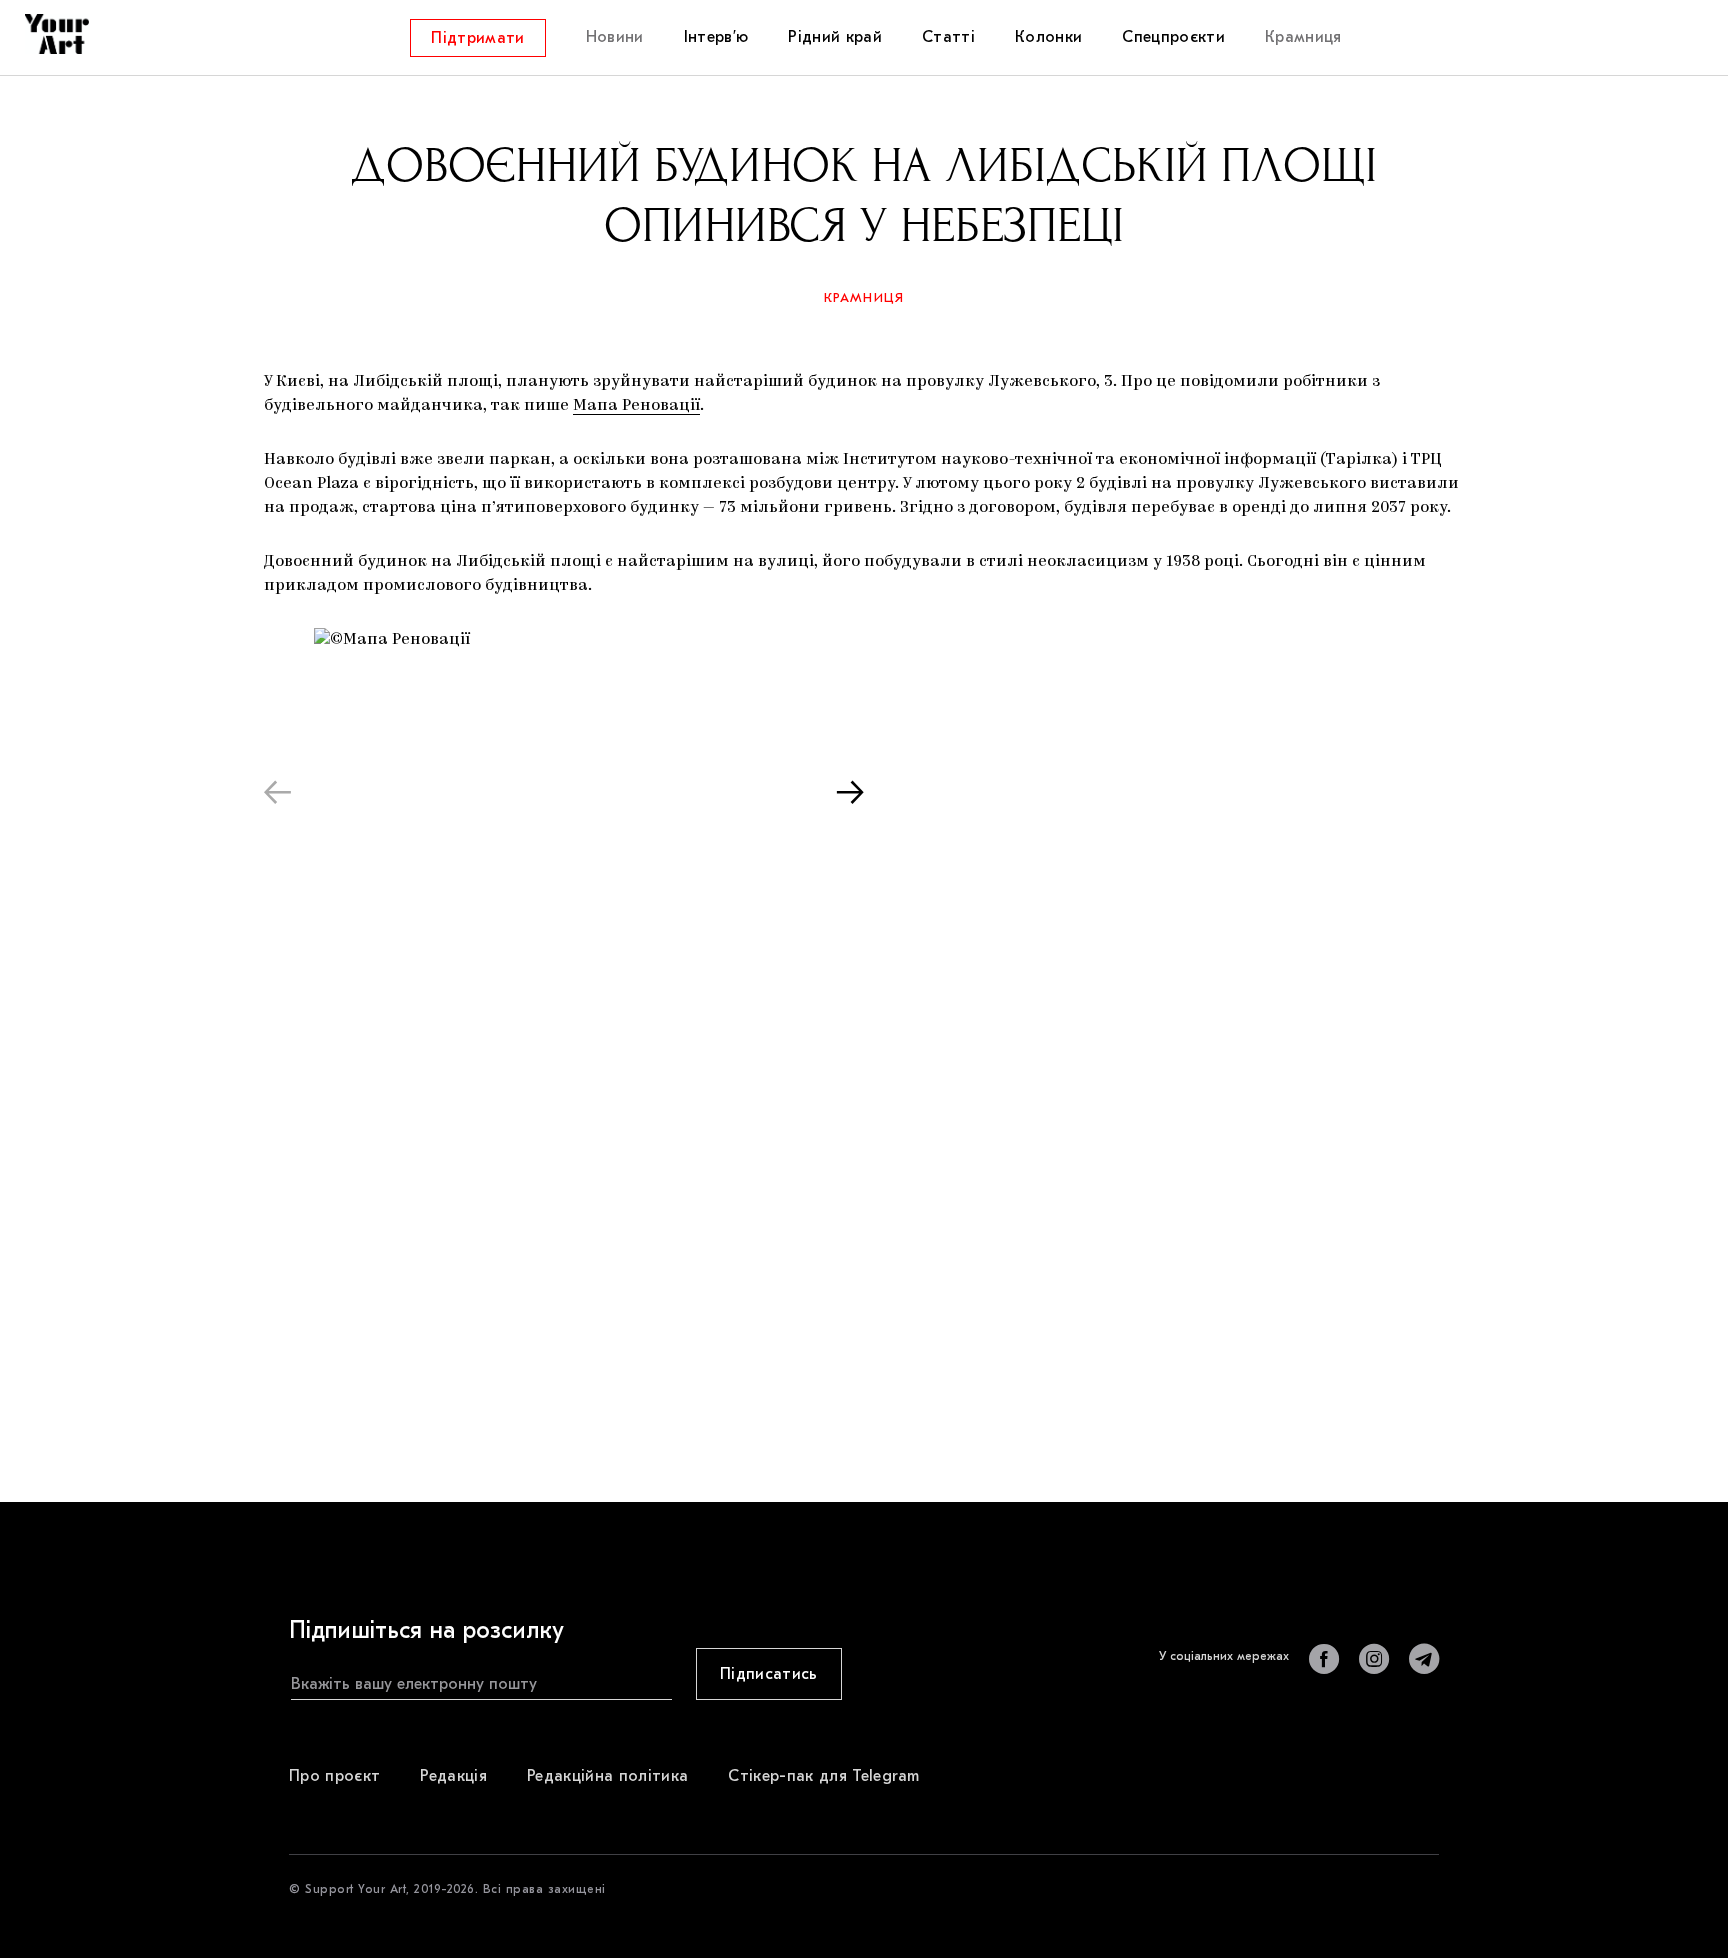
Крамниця (864, 297)
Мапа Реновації (636, 406)
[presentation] (277, 791)
